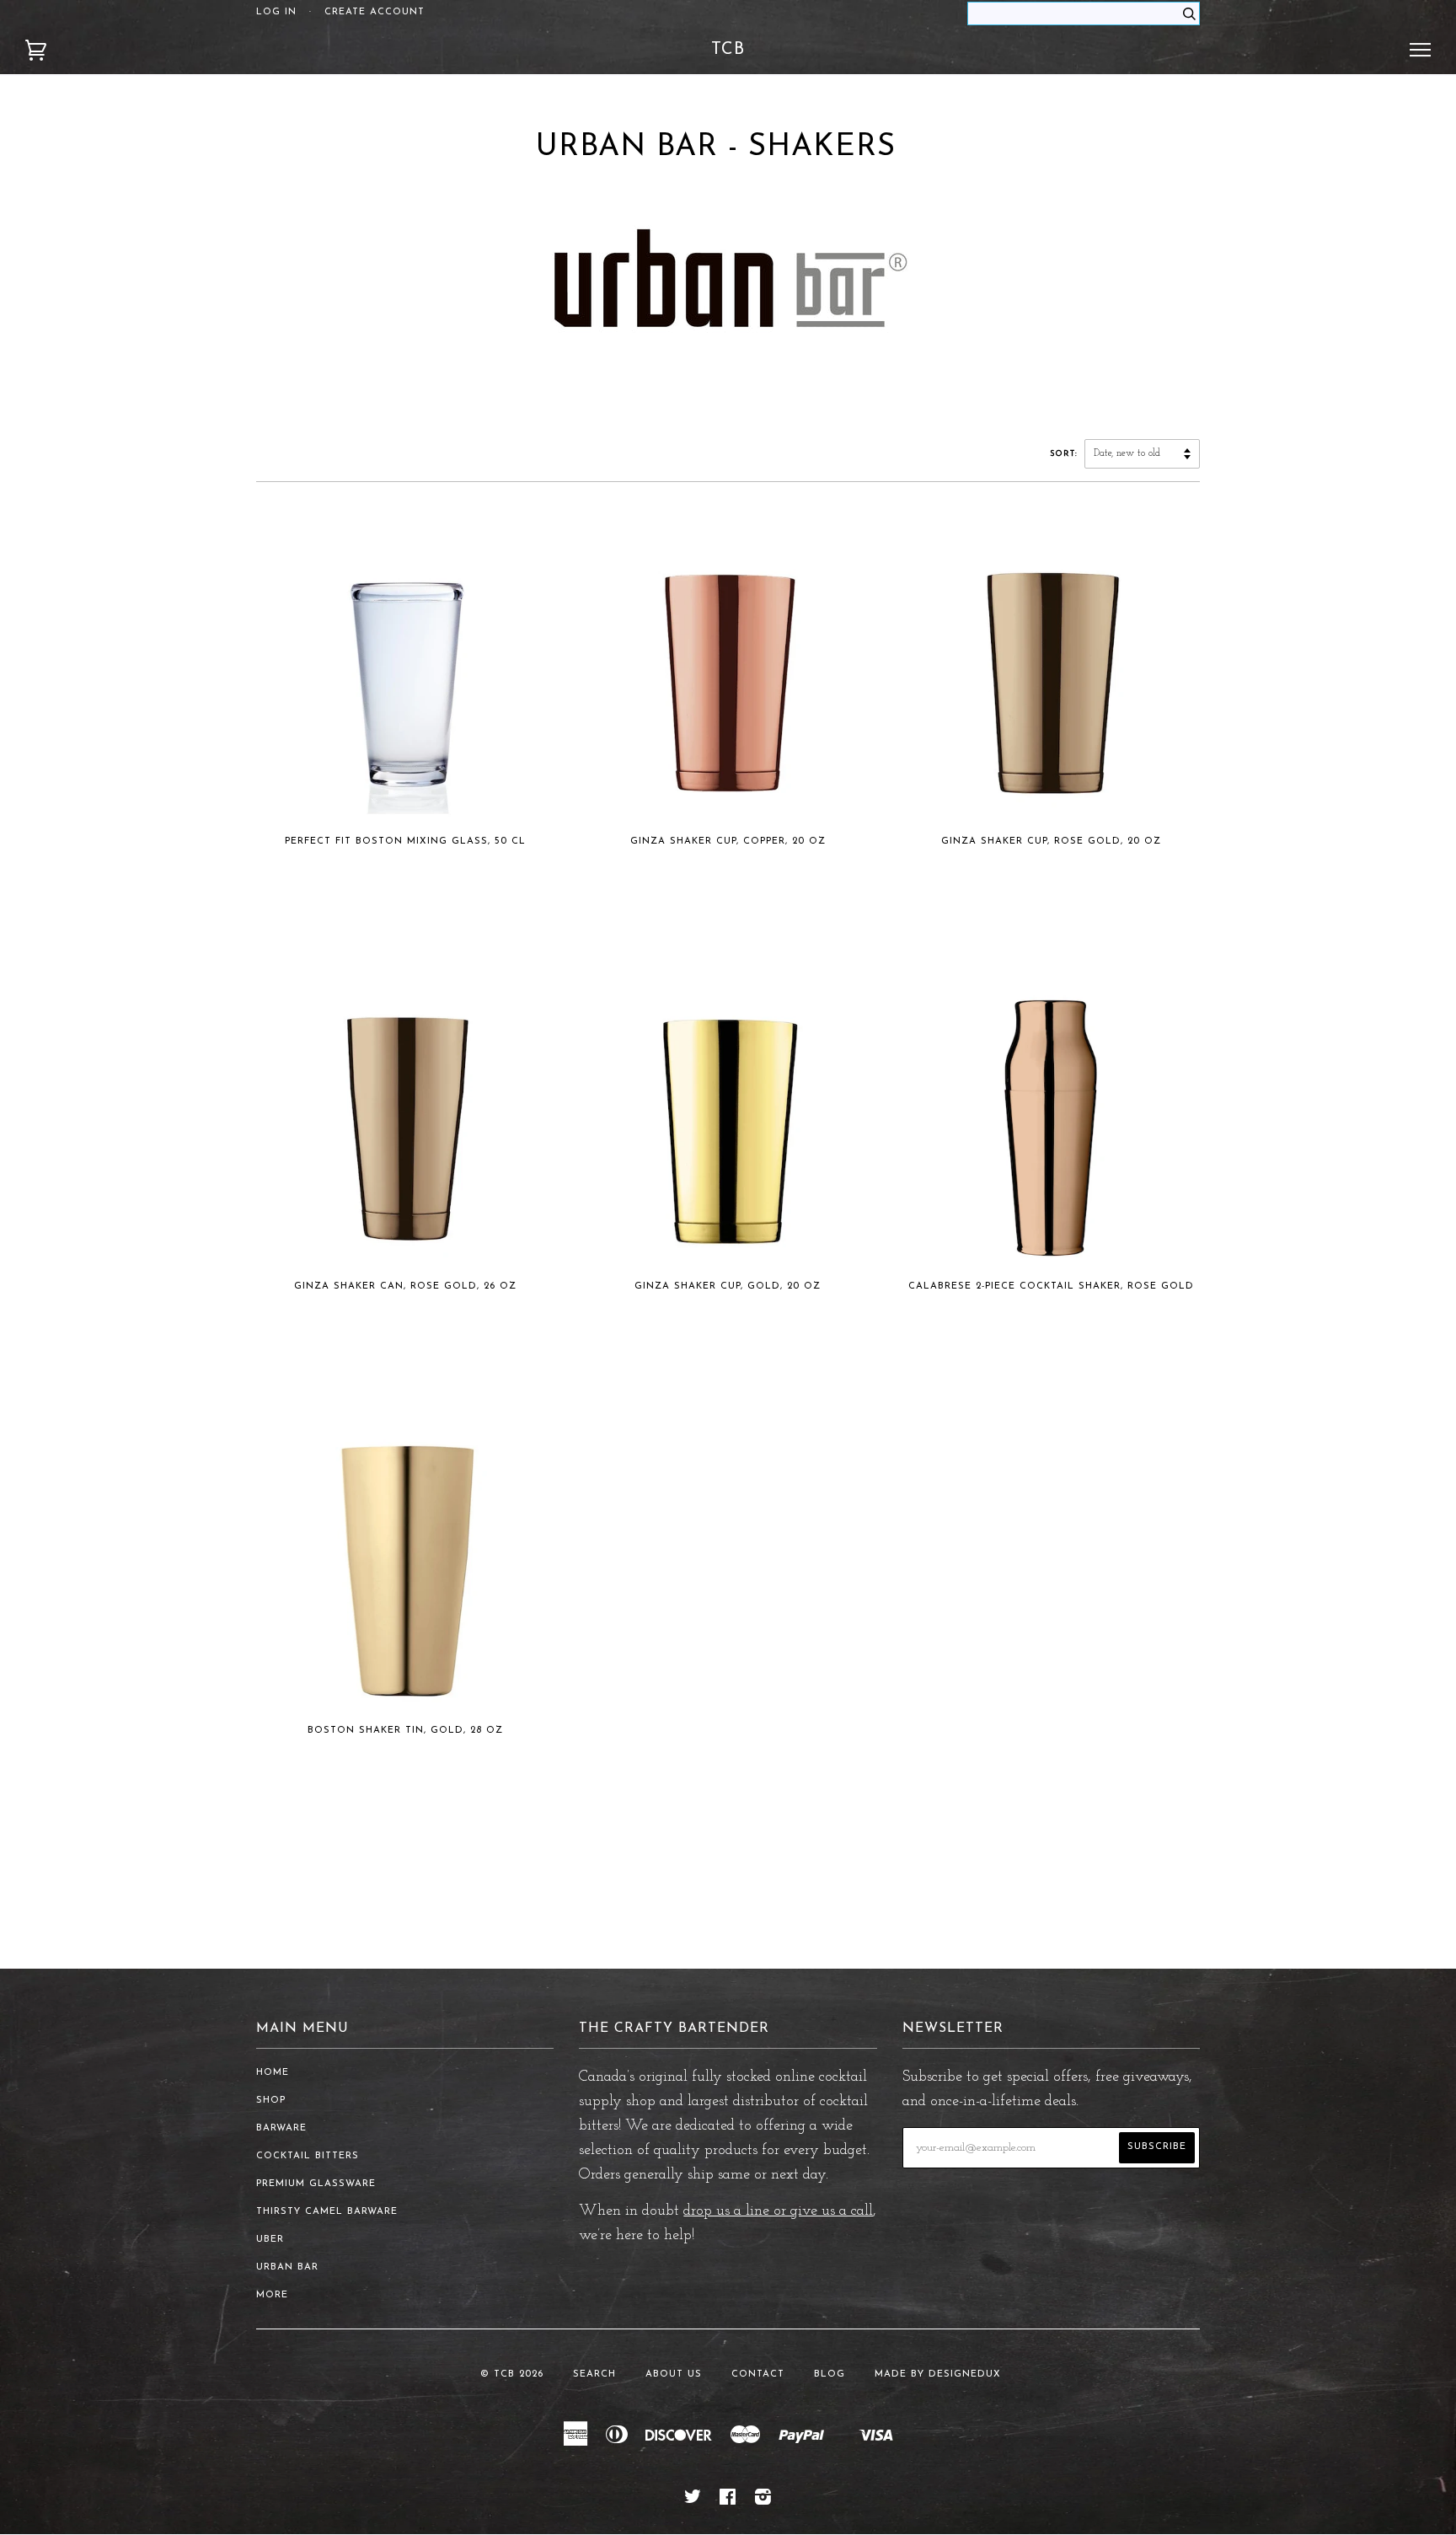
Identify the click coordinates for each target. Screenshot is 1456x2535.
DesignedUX (965, 2374)
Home (273, 2073)
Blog (830, 2374)
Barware (281, 2128)
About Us (674, 2374)
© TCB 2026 (512, 2374)
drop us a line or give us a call (778, 2211)
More (272, 2295)
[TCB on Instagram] (763, 2501)
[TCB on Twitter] (693, 2501)
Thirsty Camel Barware (327, 2212)
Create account (375, 12)
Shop (271, 2101)
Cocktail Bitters (308, 2156)
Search (594, 2374)
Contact (758, 2374)
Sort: (1065, 454)
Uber (270, 2240)
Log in (276, 12)
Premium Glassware (316, 2184)
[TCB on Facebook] (728, 2501)
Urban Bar (287, 2267)
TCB (728, 50)
